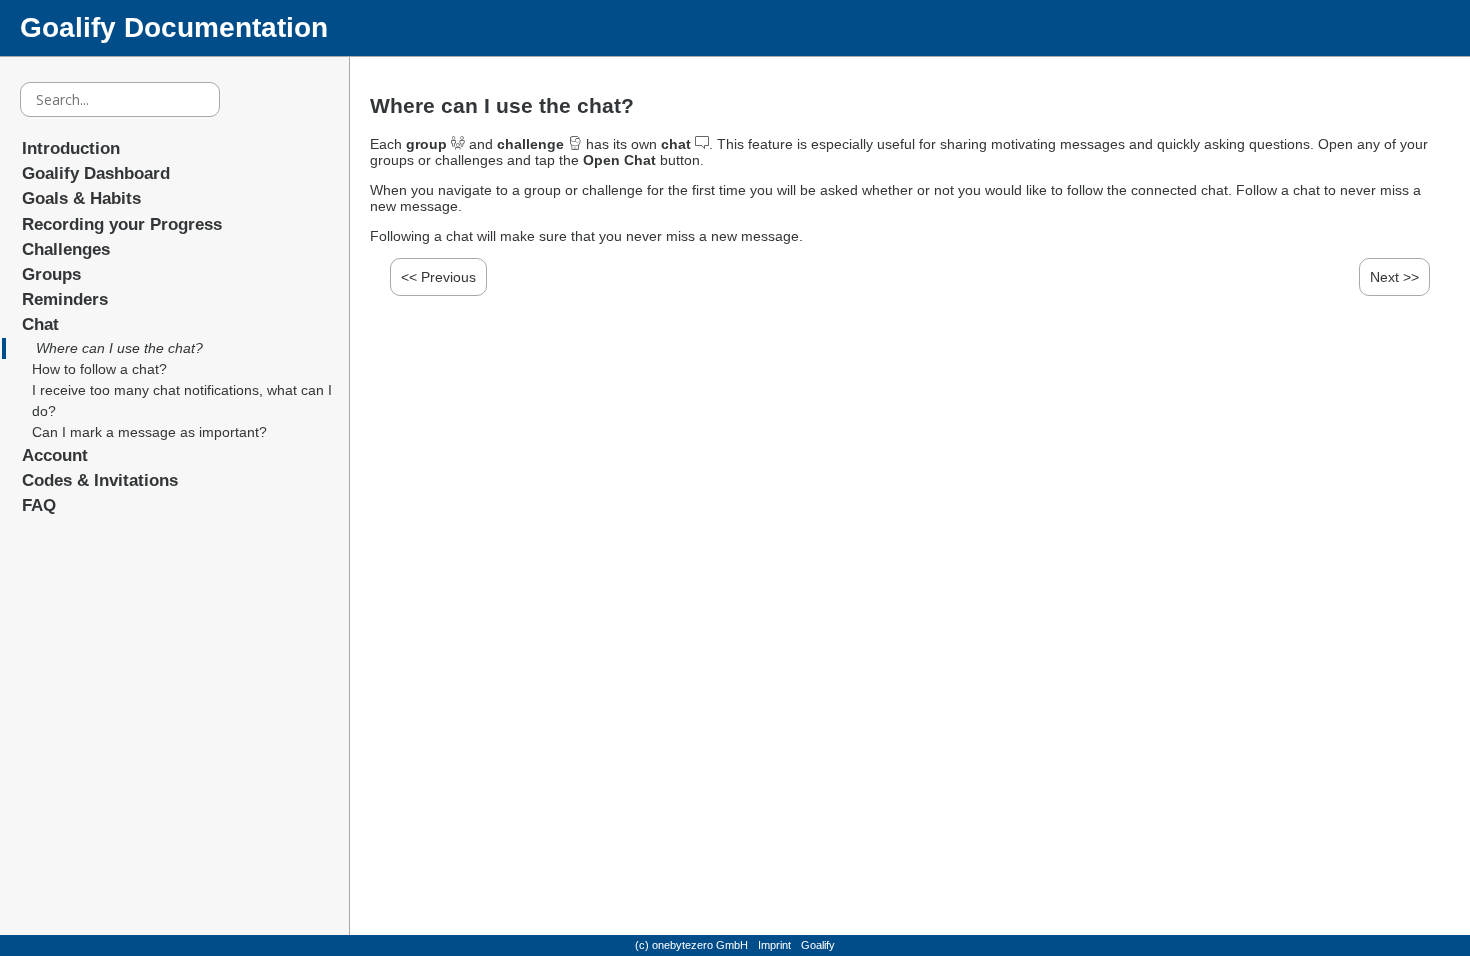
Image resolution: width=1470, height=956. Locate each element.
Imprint (774, 945)
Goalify (818, 945)
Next (1384, 277)
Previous (448, 277)
